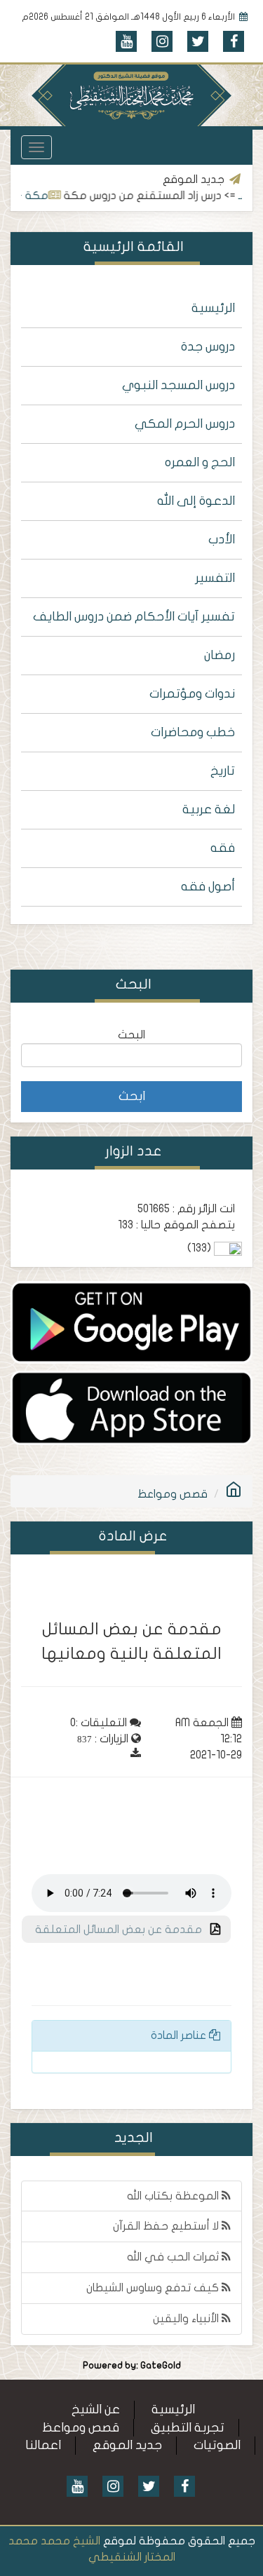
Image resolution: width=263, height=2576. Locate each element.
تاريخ (223, 771)
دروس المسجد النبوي (178, 385)
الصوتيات (217, 2445)
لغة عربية (209, 809)
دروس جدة (208, 347)
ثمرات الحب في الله (174, 2257)
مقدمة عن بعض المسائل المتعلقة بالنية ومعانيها (128, 1934)
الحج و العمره (200, 462)
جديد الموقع (127, 2445)
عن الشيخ (96, 2409)
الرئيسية (213, 308)
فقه (223, 848)
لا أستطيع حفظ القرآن (167, 2226)
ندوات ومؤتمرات (192, 694)
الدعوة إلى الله (196, 501)
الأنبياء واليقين (187, 2319)
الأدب (222, 540)
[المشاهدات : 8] (131, 1322)
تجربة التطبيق (188, 2428)
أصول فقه (208, 887)
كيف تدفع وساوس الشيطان (154, 2288)
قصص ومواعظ (173, 1494)
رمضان (220, 655)
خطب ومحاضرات (193, 732)
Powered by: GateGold (132, 2366)
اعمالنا (43, 2445)
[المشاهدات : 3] (131, 1407)
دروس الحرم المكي (185, 424)
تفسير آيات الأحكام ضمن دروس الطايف (134, 617)
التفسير (215, 578)
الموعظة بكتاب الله (174, 2196)
